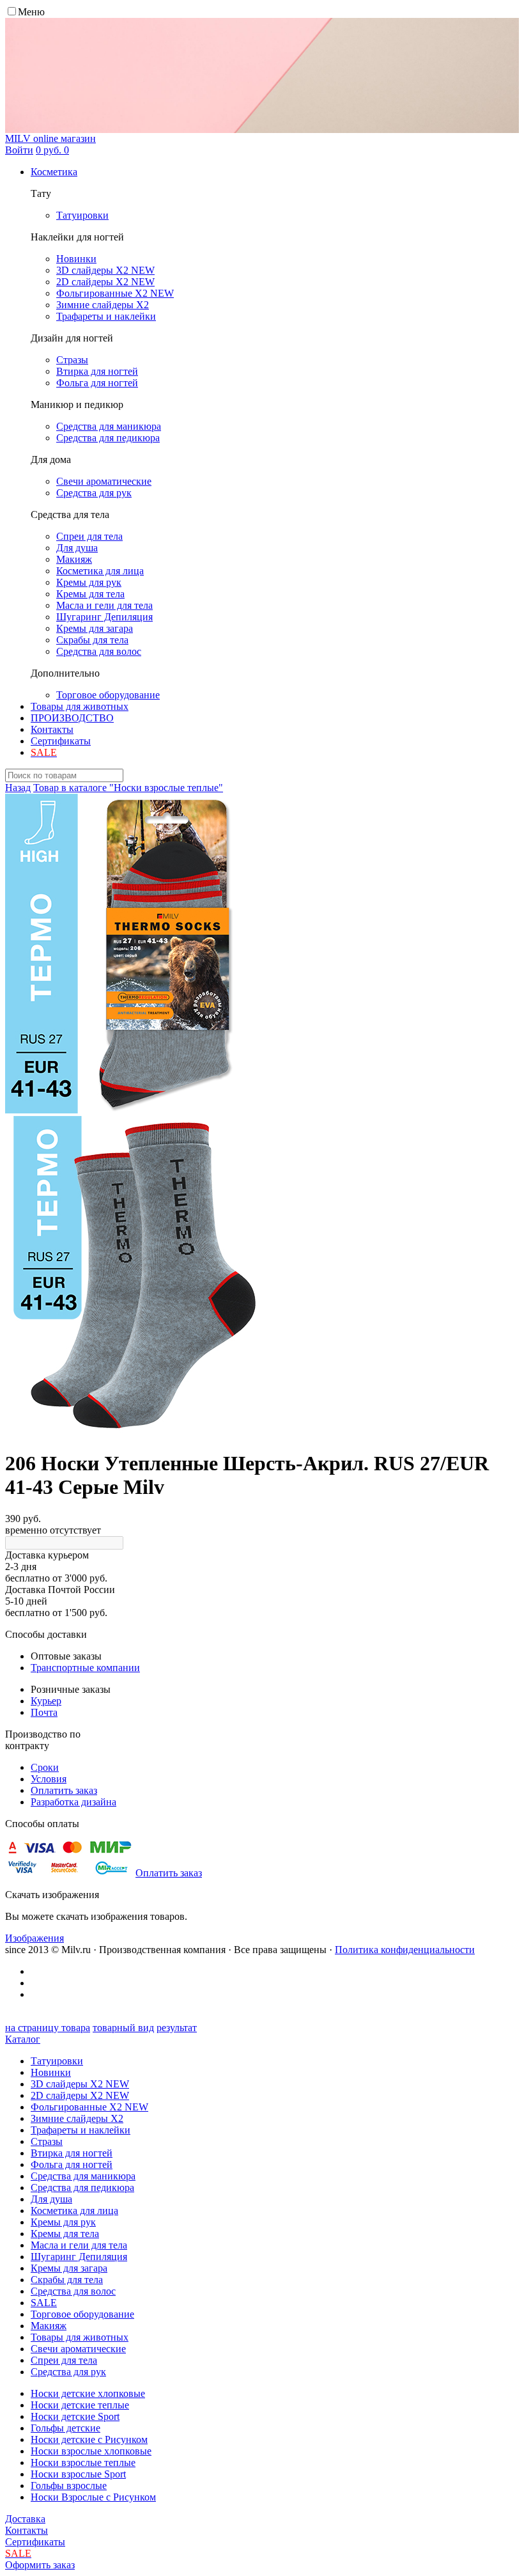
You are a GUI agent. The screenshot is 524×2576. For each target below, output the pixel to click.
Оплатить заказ (64, 1790)
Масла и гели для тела (79, 2245)
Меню (31, 12)
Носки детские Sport (75, 2416)
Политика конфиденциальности (405, 1950)
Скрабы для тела (67, 2280)
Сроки (45, 1767)
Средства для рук (68, 2372)
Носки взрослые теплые (83, 2462)
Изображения (35, 1938)
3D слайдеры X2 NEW (80, 2084)
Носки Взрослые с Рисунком (93, 2497)
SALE (44, 2303)
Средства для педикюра (82, 2187)
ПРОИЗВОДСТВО (72, 718)
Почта (44, 1712)
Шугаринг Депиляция (79, 2257)
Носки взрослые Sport (78, 2474)
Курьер (46, 1701)
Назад (18, 788)
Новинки (51, 2072)
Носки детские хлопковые (88, 2393)
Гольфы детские (65, 2428)
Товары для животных (80, 706)
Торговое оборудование (82, 2314)
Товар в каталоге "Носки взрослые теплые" (128, 788)
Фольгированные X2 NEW (89, 2107)
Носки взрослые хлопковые (91, 2451)
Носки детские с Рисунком (89, 2439)
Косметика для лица (74, 2211)
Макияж (49, 2326)
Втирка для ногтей (72, 2153)
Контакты (52, 729)
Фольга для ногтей (72, 2164)
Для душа (51, 2199)
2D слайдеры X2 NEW (80, 2095)
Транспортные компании (85, 1668)
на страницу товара (48, 2028)
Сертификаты (61, 741)
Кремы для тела (65, 2234)
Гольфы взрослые (69, 2486)
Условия (49, 1779)
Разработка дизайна (73, 1802)
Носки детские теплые (80, 2405)
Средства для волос (73, 2291)
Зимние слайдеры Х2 (77, 2118)
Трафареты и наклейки (81, 2130)
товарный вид (123, 2028)
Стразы (47, 2141)
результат (177, 2028)
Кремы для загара (69, 2268)
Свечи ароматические (78, 2349)
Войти (19, 150)
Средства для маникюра (83, 2176)
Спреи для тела (64, 2360)
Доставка (25, 2519)
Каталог (23, 2039)
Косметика (54, 172)
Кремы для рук (63, 2222)
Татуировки (57, 2061)
